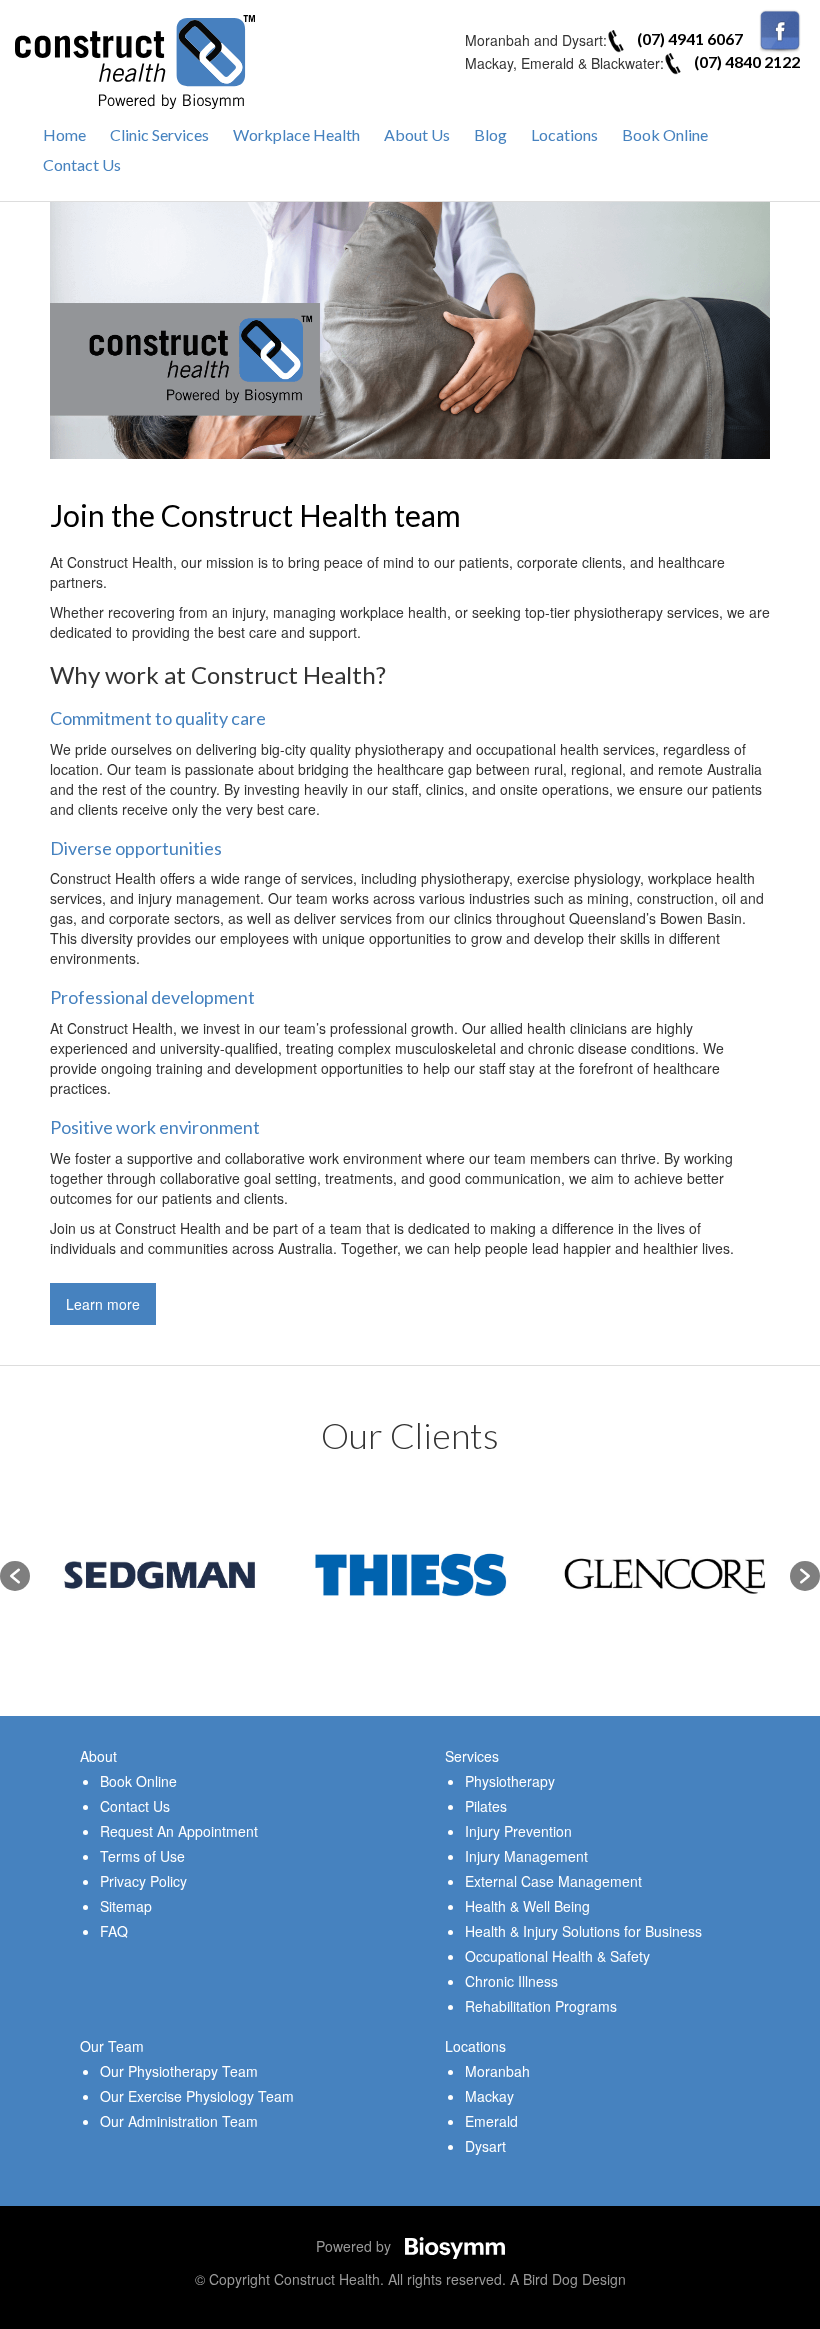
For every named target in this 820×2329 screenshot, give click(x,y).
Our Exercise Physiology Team (197, 2096)
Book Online (665, 134)
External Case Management (553, 1881)
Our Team (112, 2046)
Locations (564, 134)
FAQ (114, 1931)
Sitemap (126, 1906)
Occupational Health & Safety (557, 1956)
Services (472, 1756)
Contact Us (82, 164)
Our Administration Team (179, 2121)
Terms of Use (142, 1856)
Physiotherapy (510, 1781)
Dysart (485, 2146)
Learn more (103, 1304)
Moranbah (497, 2071)
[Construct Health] (135, 60)
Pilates (486, 1806)
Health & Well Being (527, 1906)
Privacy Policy (143, 1881)
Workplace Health (296, 134)
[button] (15, 1576)
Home (64, 134)
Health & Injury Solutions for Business (583, 1931)
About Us (417, 134)
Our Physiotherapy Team (179, 2071)
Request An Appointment (179, 1831)
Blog (490, 134)
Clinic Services (159, 134)
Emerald (491, 2121)
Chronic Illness (511, 1981)
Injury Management (526, 1856)
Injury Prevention (518, 1831)
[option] (228, 1575)
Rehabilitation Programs (541, 2006)
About (98, 1756)
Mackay (489, 2096)
